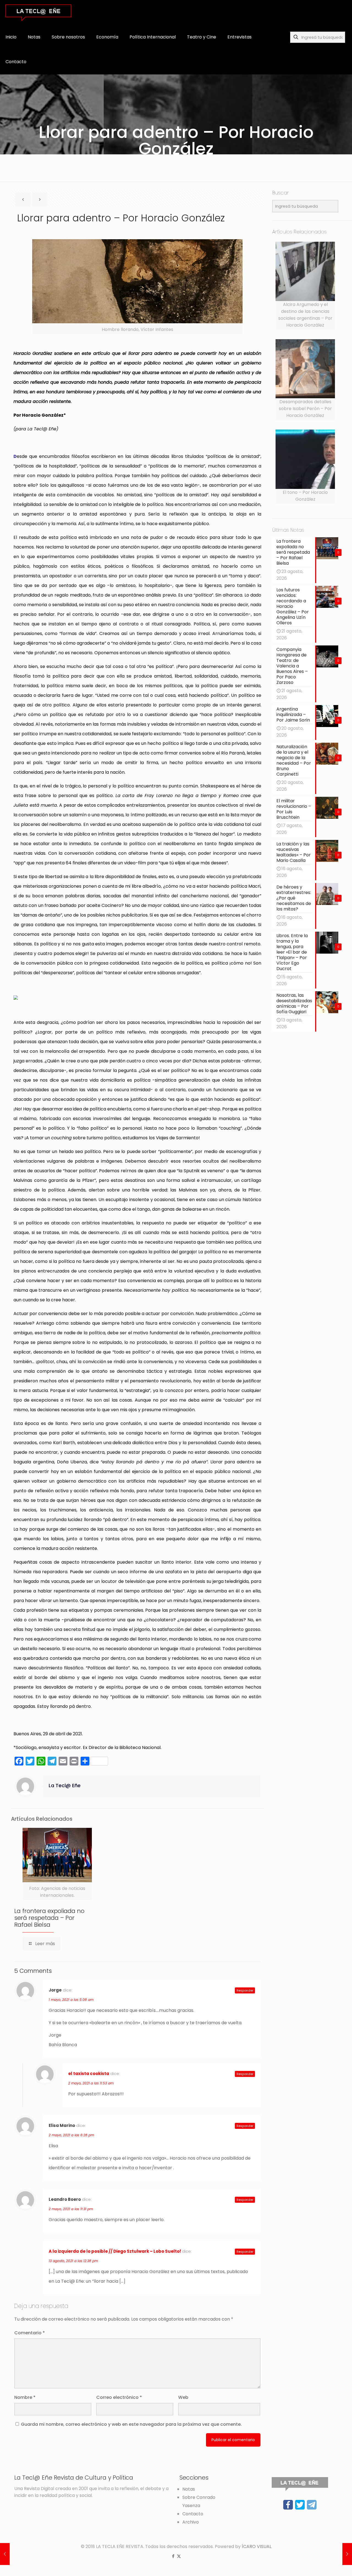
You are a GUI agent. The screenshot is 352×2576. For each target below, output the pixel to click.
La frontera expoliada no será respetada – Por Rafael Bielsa (49, 1918)
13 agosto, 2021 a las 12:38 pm (73, 2261)
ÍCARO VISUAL (257, 2546)
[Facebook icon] (173, 2556)
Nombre (25, 2397)
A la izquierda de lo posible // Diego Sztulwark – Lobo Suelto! (115, 2251)
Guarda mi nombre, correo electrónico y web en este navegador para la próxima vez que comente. (131, 2424)
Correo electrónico (119, 2397)
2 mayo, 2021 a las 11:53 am (91, 2083)
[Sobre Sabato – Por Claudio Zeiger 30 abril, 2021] (347, 2554)
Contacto (193, 2514)
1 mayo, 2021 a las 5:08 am (71, 2000)
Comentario (30, 2333)
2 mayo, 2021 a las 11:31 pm (71, 2209)
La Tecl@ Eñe (65, 1786)
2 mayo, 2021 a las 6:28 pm (71, 2135)
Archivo (191, 2522)
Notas (189, 2489)
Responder (245, 1990)
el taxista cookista (89, 2074)
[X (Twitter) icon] (179, 2556)
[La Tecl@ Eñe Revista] (38, 12)
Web (183, 2397)
